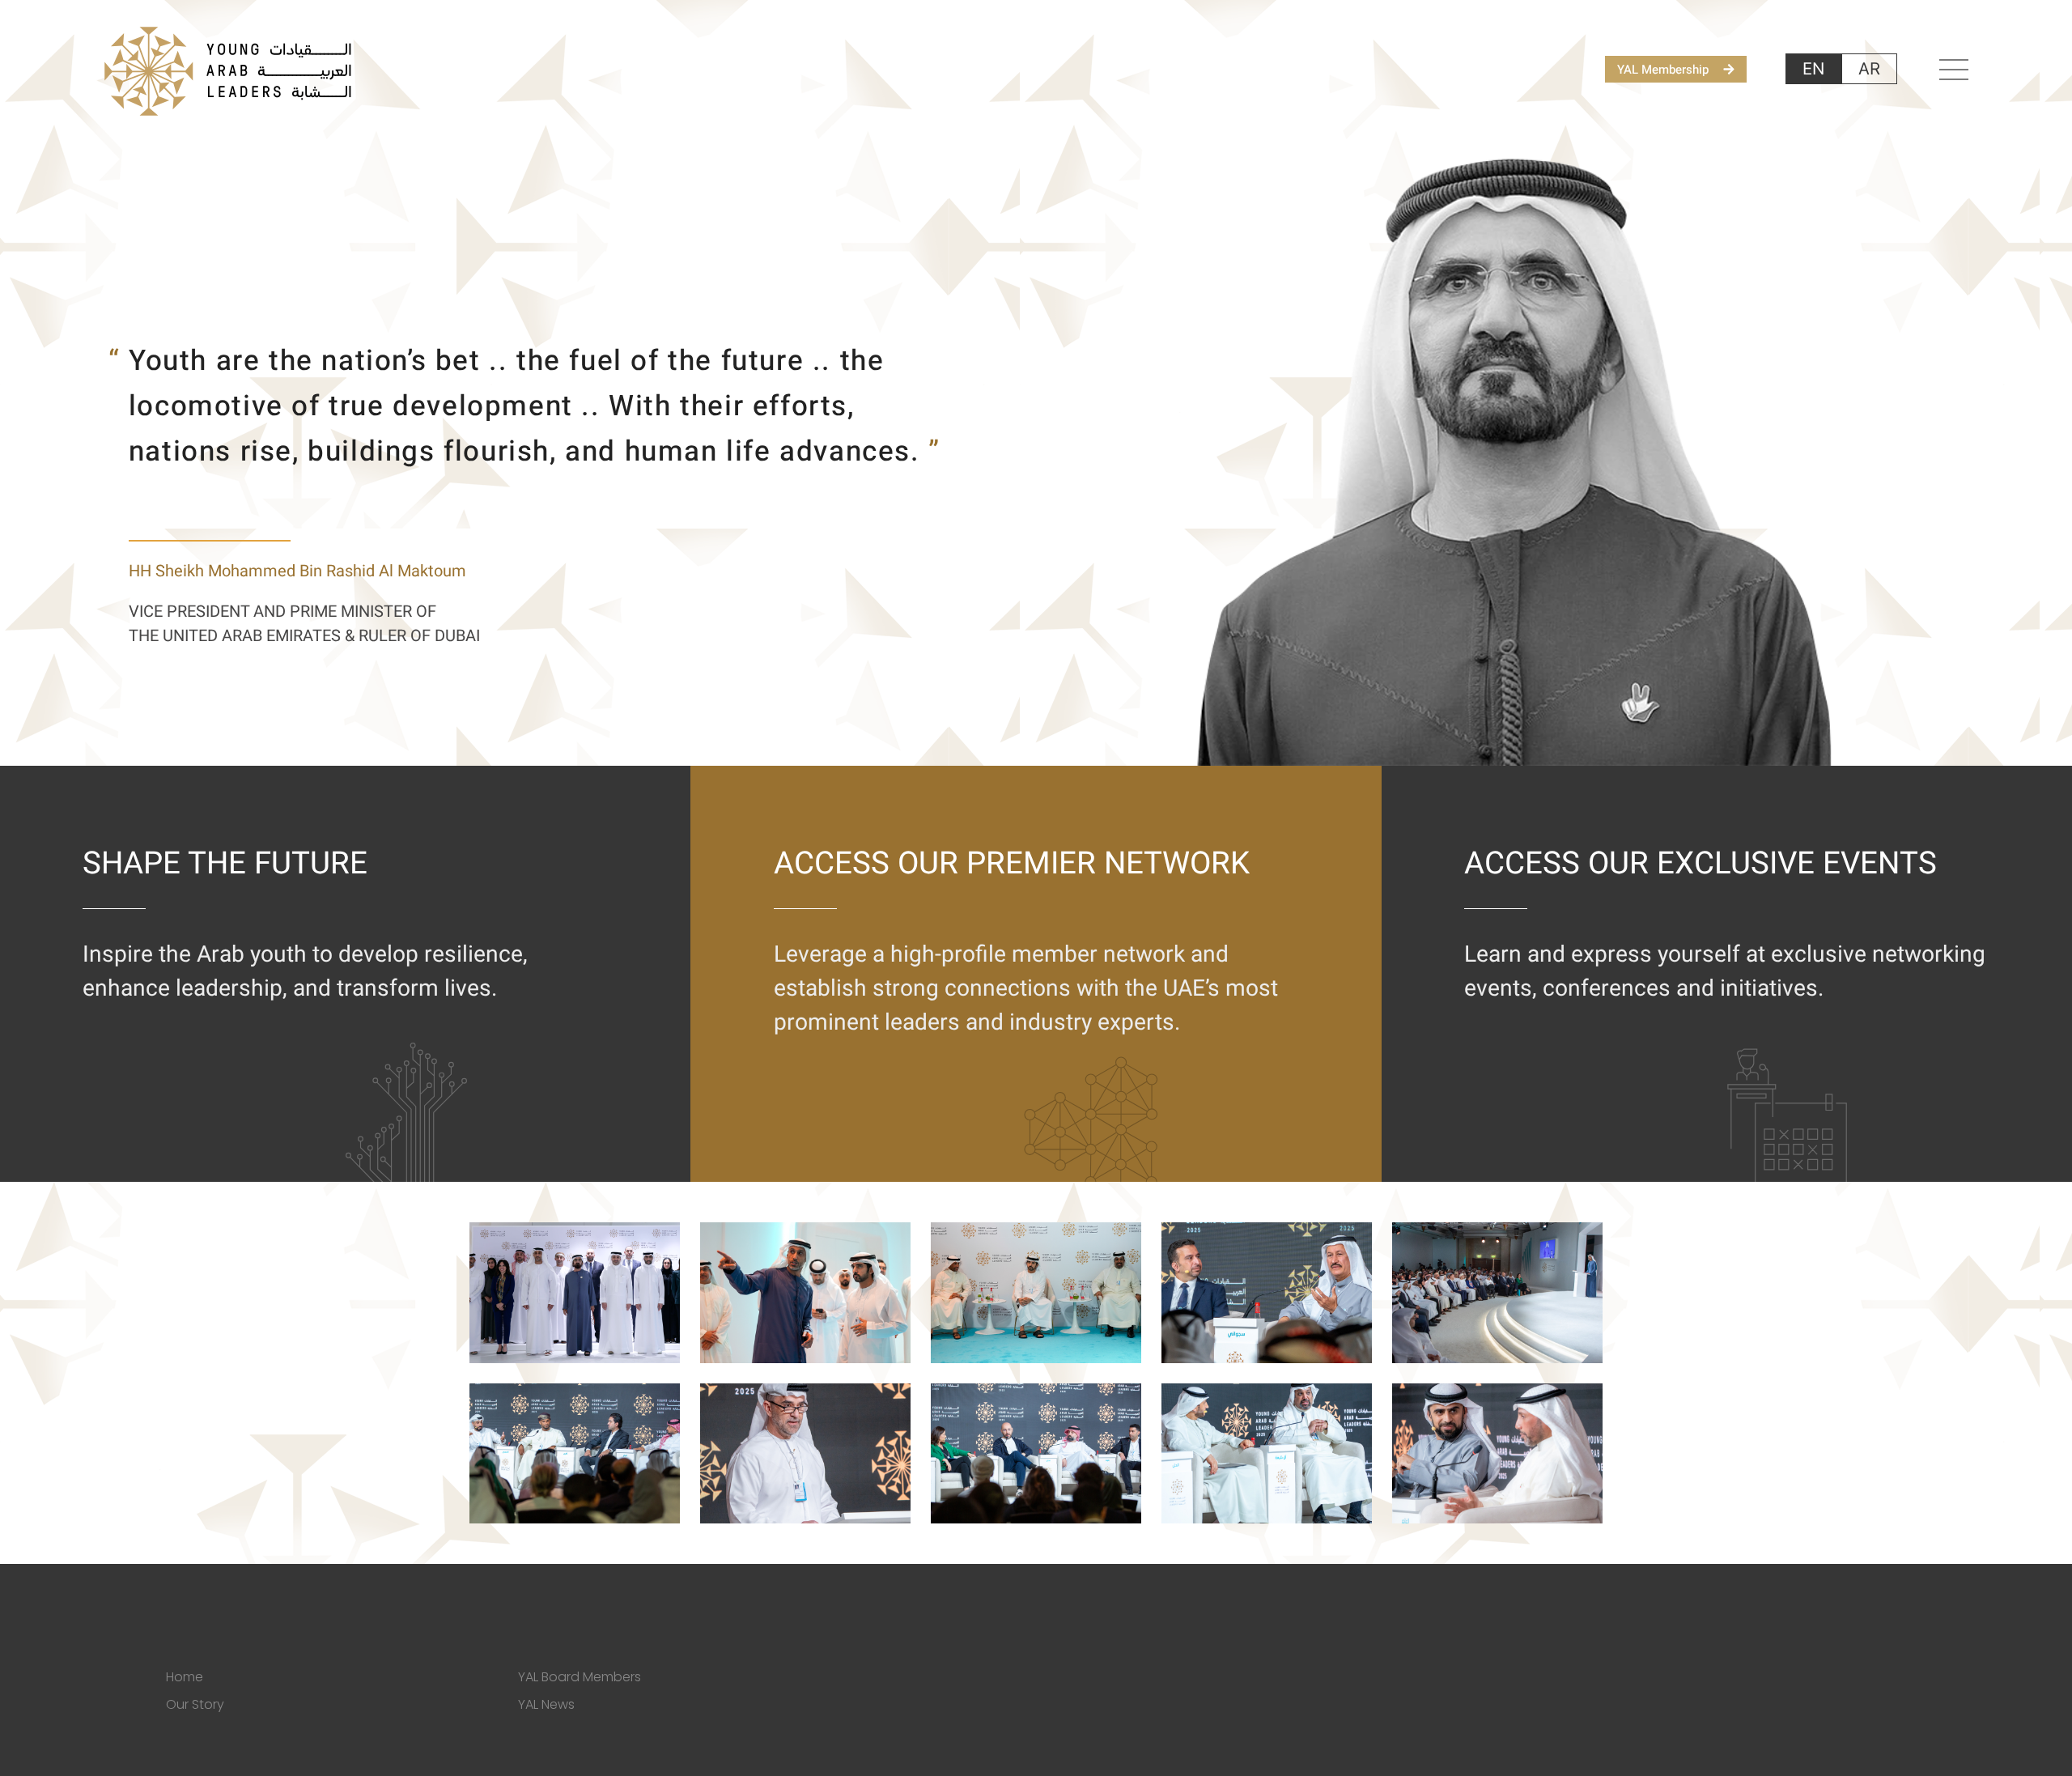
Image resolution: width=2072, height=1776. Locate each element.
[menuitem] (1813, 69)
